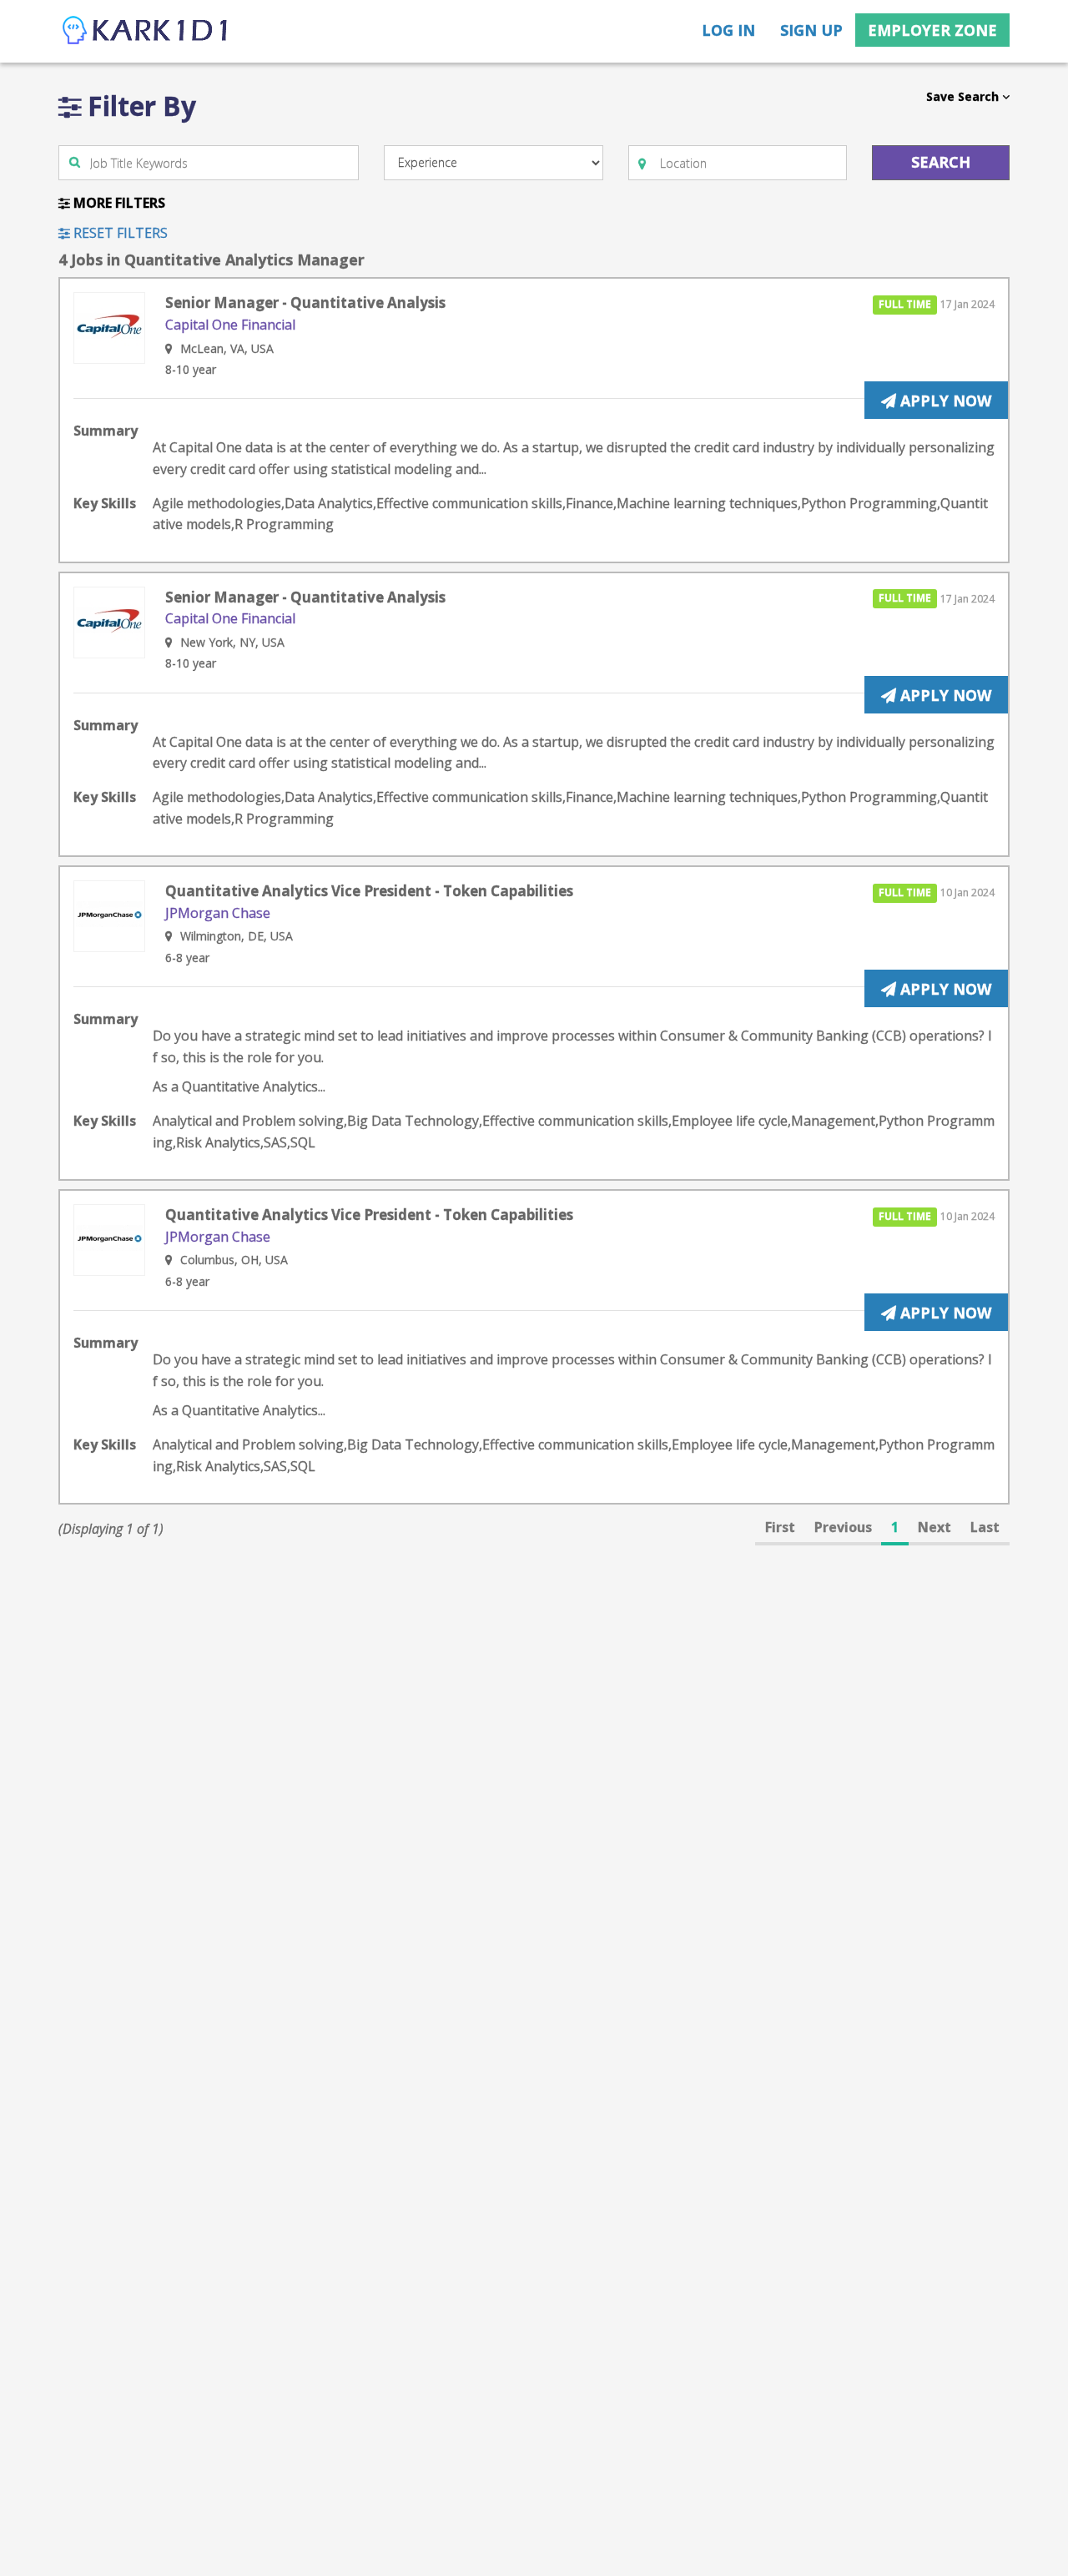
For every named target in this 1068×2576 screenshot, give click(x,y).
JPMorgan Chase (218, 913)
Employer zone (932, 30)
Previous (843, 1527)
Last (985, 1527)
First (780, 1527)
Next (934, 1527)
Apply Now (944, 401)
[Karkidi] (146, 31)
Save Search (964, 96)
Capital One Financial (230, 325)
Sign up (811, 30)
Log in (728, 30)
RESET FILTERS (119, 233)
